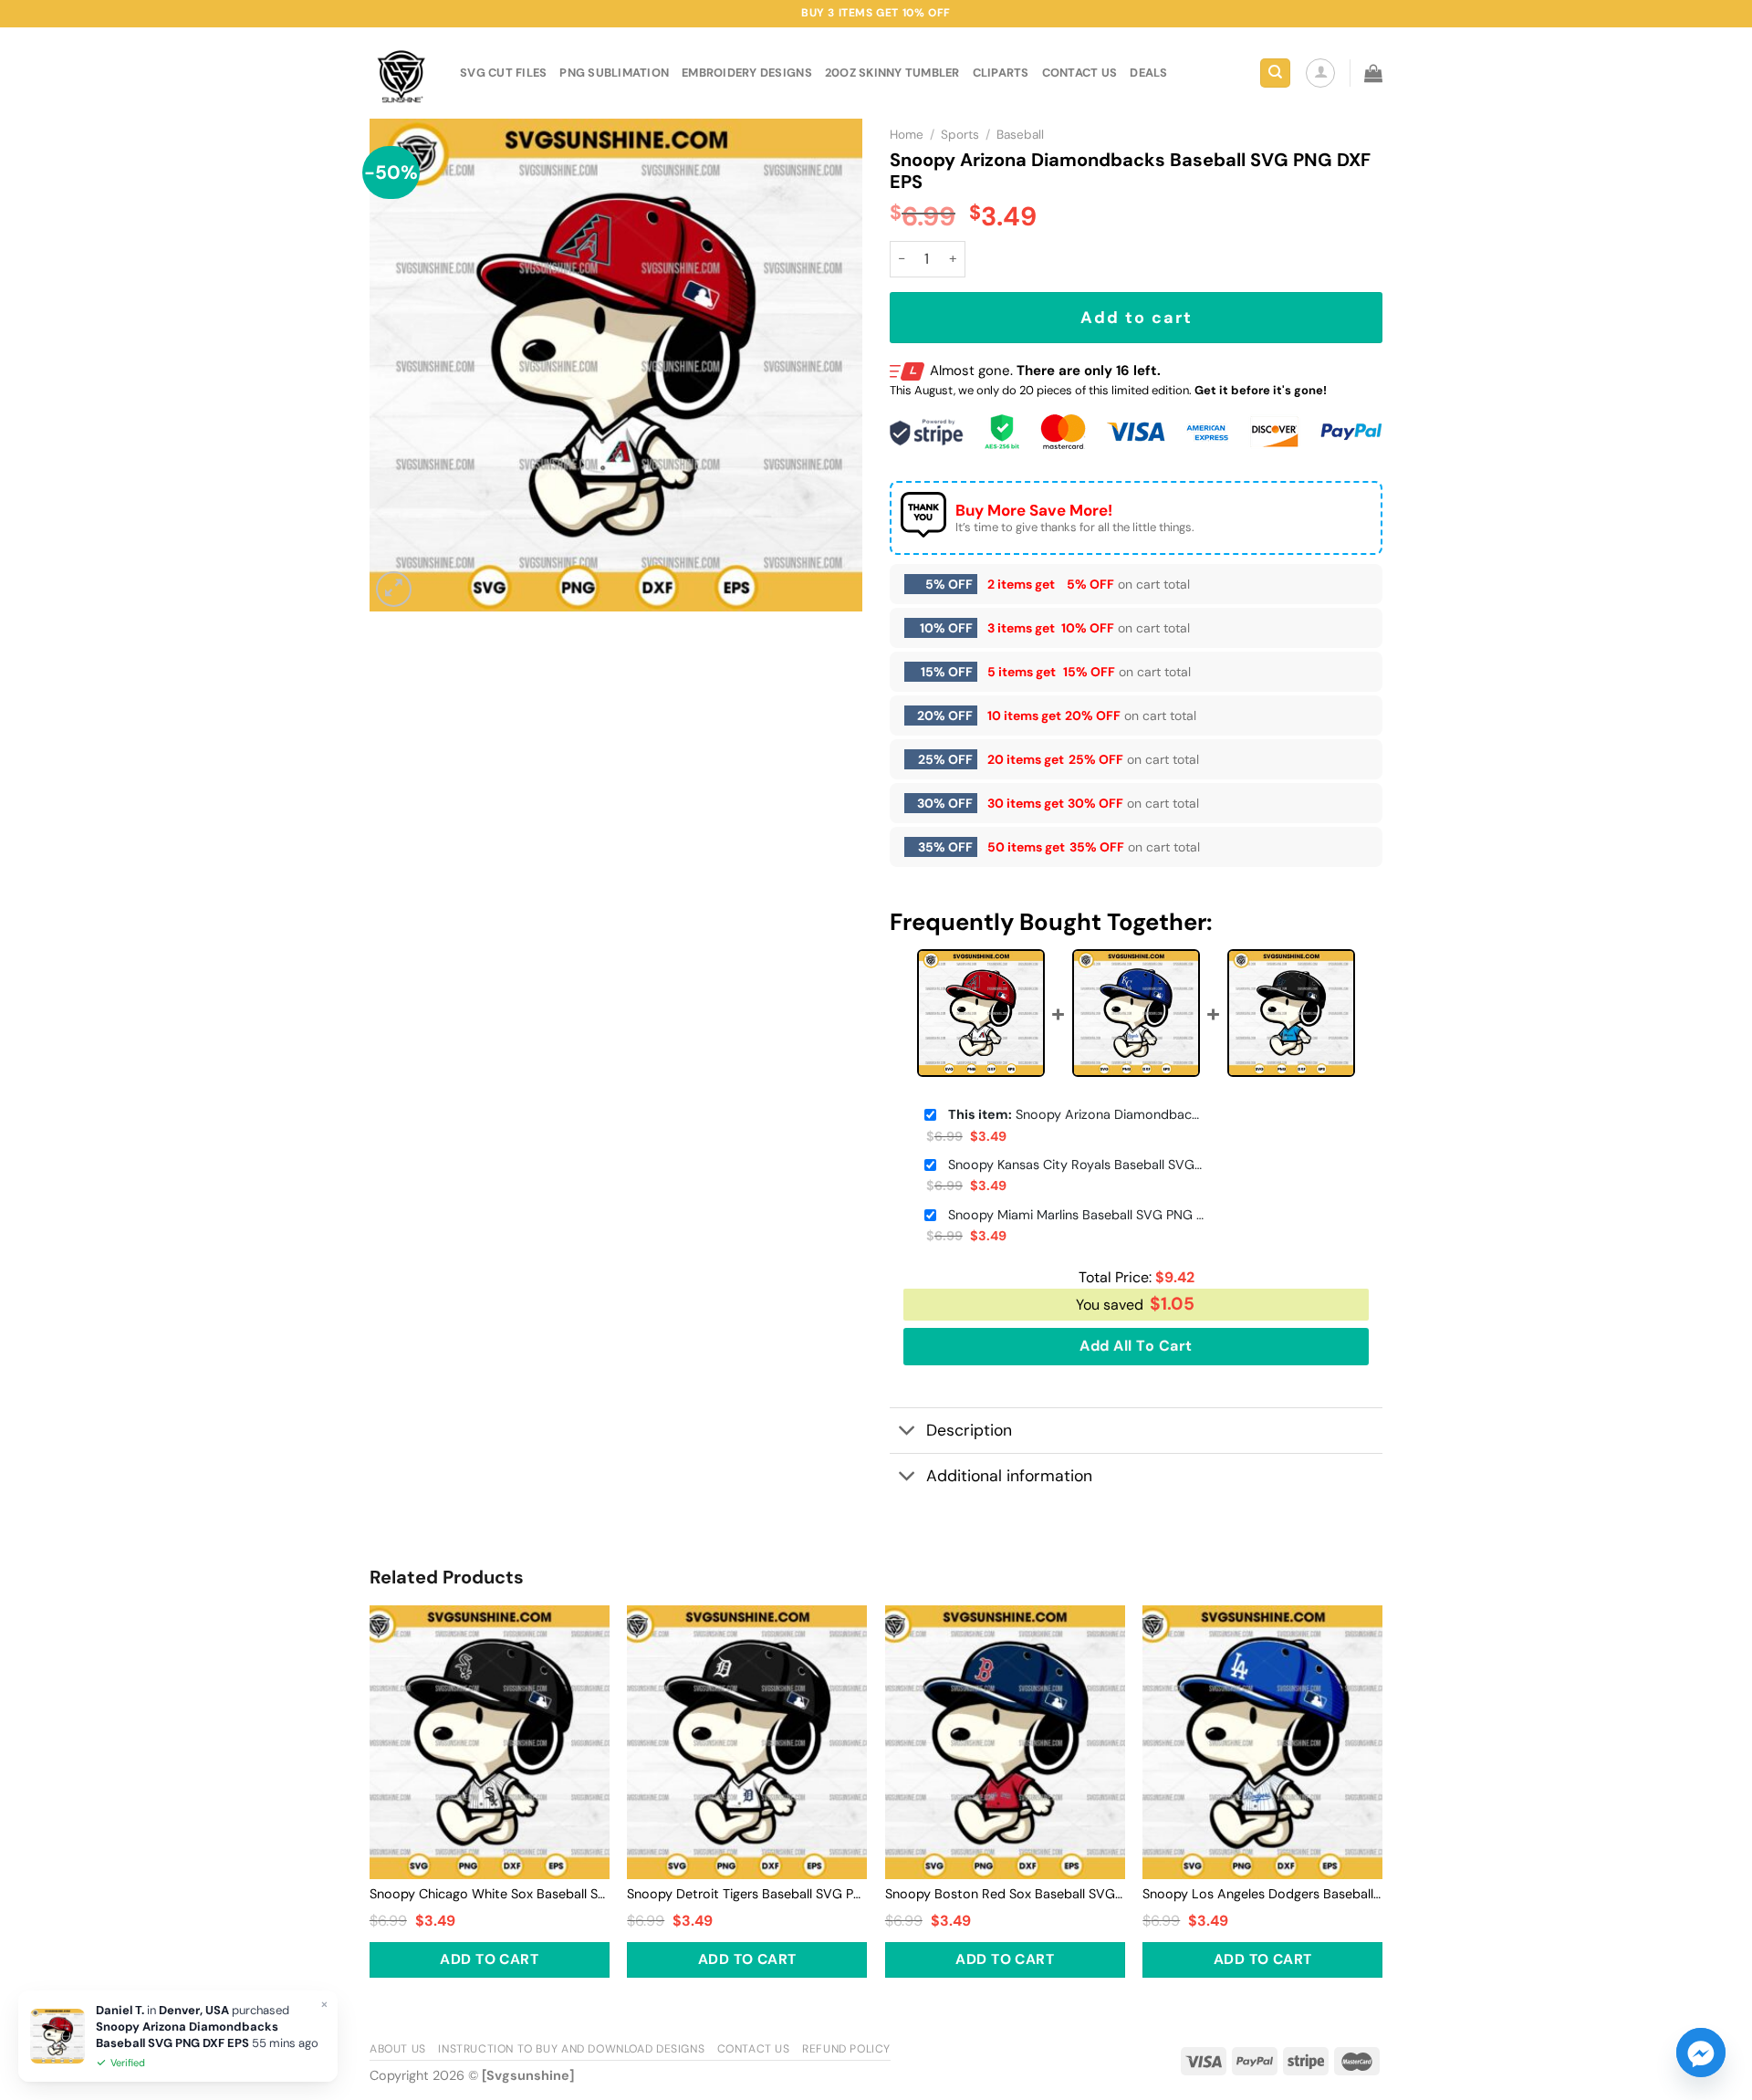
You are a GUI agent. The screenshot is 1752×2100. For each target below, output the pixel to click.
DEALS (1148, 73)
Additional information (1009, 1476)
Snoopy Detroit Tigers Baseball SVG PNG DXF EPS (747, 1894)
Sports (960, 135)
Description (969, 1430)
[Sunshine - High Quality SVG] (401, 73)
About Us (398, 2049)
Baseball (1020, 135)
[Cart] (1373, 73)
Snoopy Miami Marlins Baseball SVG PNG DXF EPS (1076, 1215)
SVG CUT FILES (503, 73)
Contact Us (754, 2049)
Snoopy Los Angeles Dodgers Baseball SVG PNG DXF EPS (1262, 1894)
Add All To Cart (1136, 1346)
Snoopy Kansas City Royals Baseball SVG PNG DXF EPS (1076, 1165)
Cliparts (1001, 73)
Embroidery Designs (747, 73)
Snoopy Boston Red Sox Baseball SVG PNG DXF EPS (1005, 1894)
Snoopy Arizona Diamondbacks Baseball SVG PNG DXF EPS (1076, 1114)
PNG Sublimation (614, 73)
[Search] (1275, 73)
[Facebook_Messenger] (1701, 2053)
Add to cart (1137, 318)
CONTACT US (1080, 73)
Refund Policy (846, 2049)
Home (907, 135)
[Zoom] (394, 589)
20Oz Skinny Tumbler (892, 73)
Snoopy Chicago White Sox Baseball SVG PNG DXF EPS (490, 1894)
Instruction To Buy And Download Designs (571, 2049)
